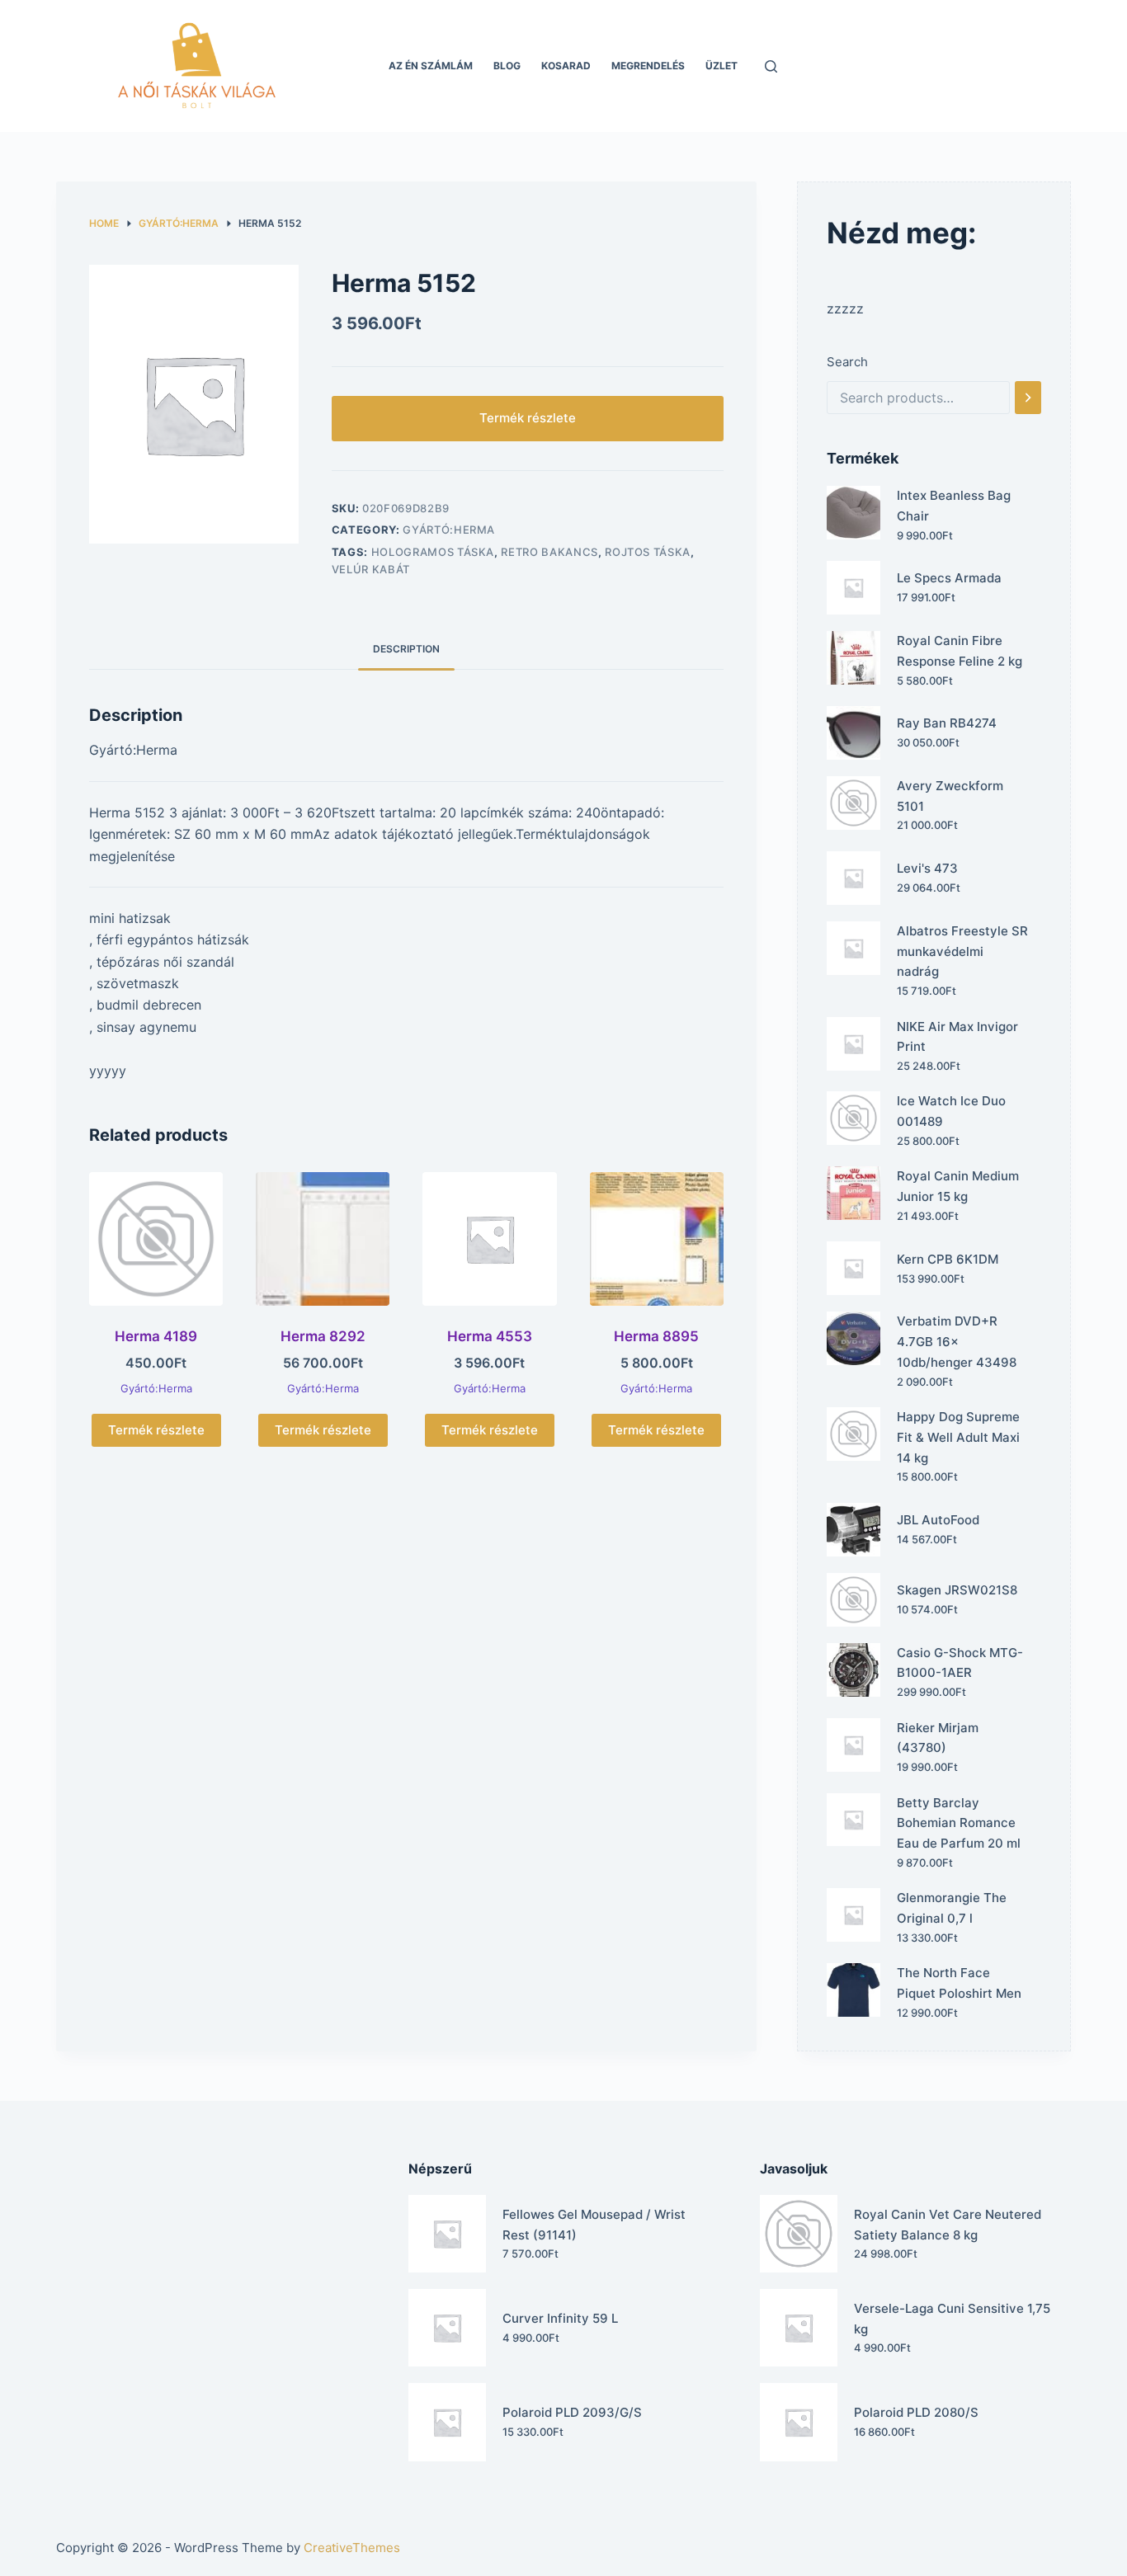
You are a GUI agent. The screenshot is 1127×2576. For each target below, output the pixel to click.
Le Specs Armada (949, 578)
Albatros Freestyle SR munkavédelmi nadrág (962, 951)
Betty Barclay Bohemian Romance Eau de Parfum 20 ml (959, 1823)
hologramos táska (433, 552)
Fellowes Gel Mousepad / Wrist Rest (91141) (594, 2225)
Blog (507, 66)
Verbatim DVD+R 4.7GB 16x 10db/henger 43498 (957, 1342)
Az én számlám (431, 66)
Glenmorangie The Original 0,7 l (952, 1908)
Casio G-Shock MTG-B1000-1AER (960, 1663)
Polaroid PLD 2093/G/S (572, 2412)
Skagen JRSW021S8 (957, 1590)
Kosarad (566, 66)
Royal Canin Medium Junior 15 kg (958, 1186)
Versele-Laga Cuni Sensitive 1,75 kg (952, 2319)
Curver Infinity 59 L (560, 2318)
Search (847, 362)
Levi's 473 (927, 868)
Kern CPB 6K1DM (948, 1259)
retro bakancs (549, 552)
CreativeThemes (352, 2548)
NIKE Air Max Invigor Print (957, 1037)
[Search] (1028, 398)
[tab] (406, 649)
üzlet (721, 66)
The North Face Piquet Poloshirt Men (959, 1983)
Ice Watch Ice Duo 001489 (951, 1111)
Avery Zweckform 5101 (950, 796)
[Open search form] (771, 66)
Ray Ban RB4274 (947, 723)
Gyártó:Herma (449, 530)
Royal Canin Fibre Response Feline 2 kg (960, 651)
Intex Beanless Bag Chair (954, 506)
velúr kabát (371, 569)
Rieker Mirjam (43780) (938, 1738)
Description (406, 649)
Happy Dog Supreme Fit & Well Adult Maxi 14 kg (958, 1437)
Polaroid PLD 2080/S (916, 2412)
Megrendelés (648, 66)
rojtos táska (648, 552)
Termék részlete (528, 418)
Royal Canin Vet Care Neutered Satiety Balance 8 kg (948, 2225)
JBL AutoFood (938, 1520)
